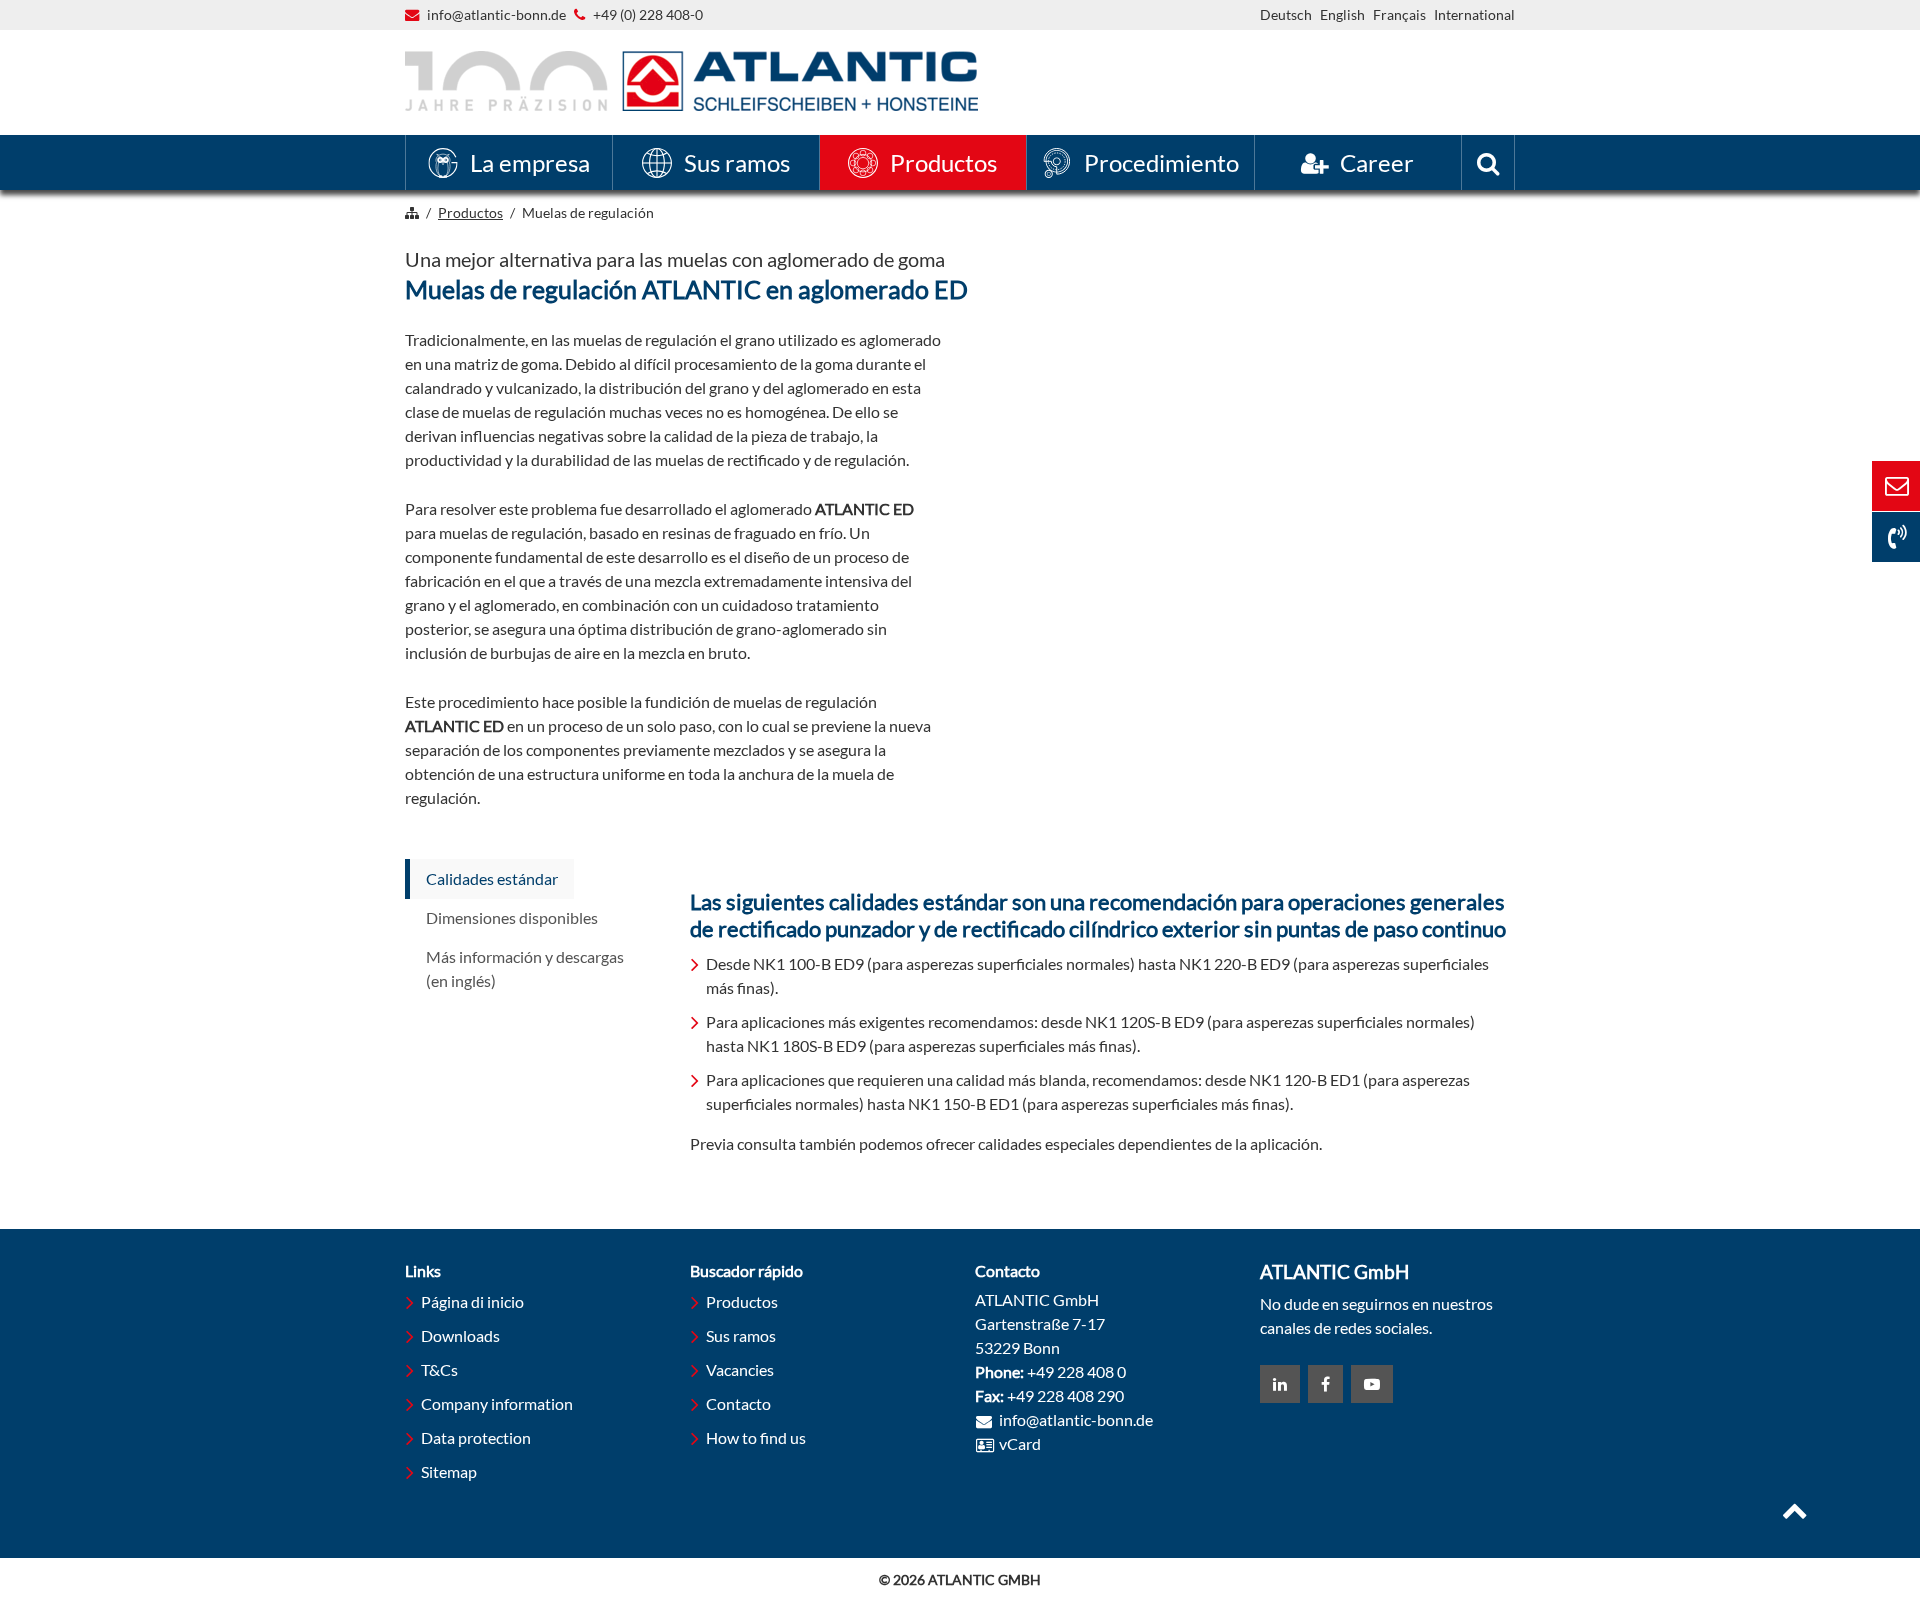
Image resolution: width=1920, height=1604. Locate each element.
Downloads (460, 1335)
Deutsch (1286, 14)
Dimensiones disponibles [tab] (512, 917)
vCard (1020, 1443)
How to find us (756, 1437)
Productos (742, 1301)
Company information (497, 1403)
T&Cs (439, 1369)
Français (1399, 14)
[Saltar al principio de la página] (1795, 1513)
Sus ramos (741, 1335)
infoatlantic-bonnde (496, 16)
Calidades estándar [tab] (492, 878)
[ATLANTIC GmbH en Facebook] (1325, 1384)
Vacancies (740, 1369)
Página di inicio (472, 1301)
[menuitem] (509, 162)
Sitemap (449, 1471)
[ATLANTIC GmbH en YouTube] (1372, 1384)
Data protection (476, 1437)
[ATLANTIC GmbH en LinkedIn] (1280, 1384)
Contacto (738, 1403)
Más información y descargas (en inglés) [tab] (525, 968)
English (1342, 14)
